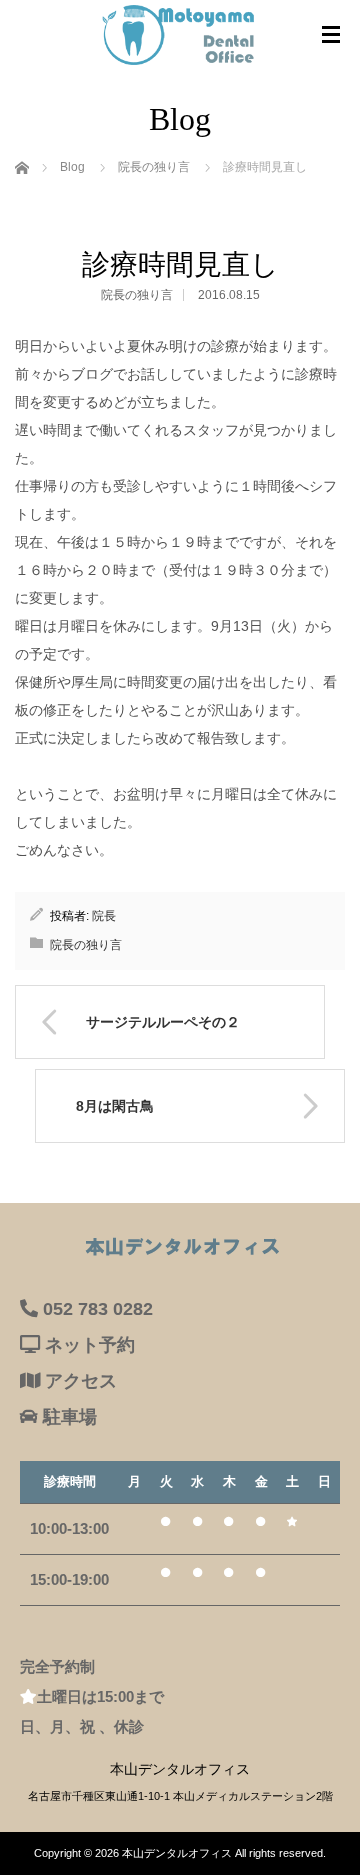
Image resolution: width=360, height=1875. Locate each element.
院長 (104, 916)
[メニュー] (331, 35)
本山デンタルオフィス (177, 1853)
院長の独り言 (137, 295)
